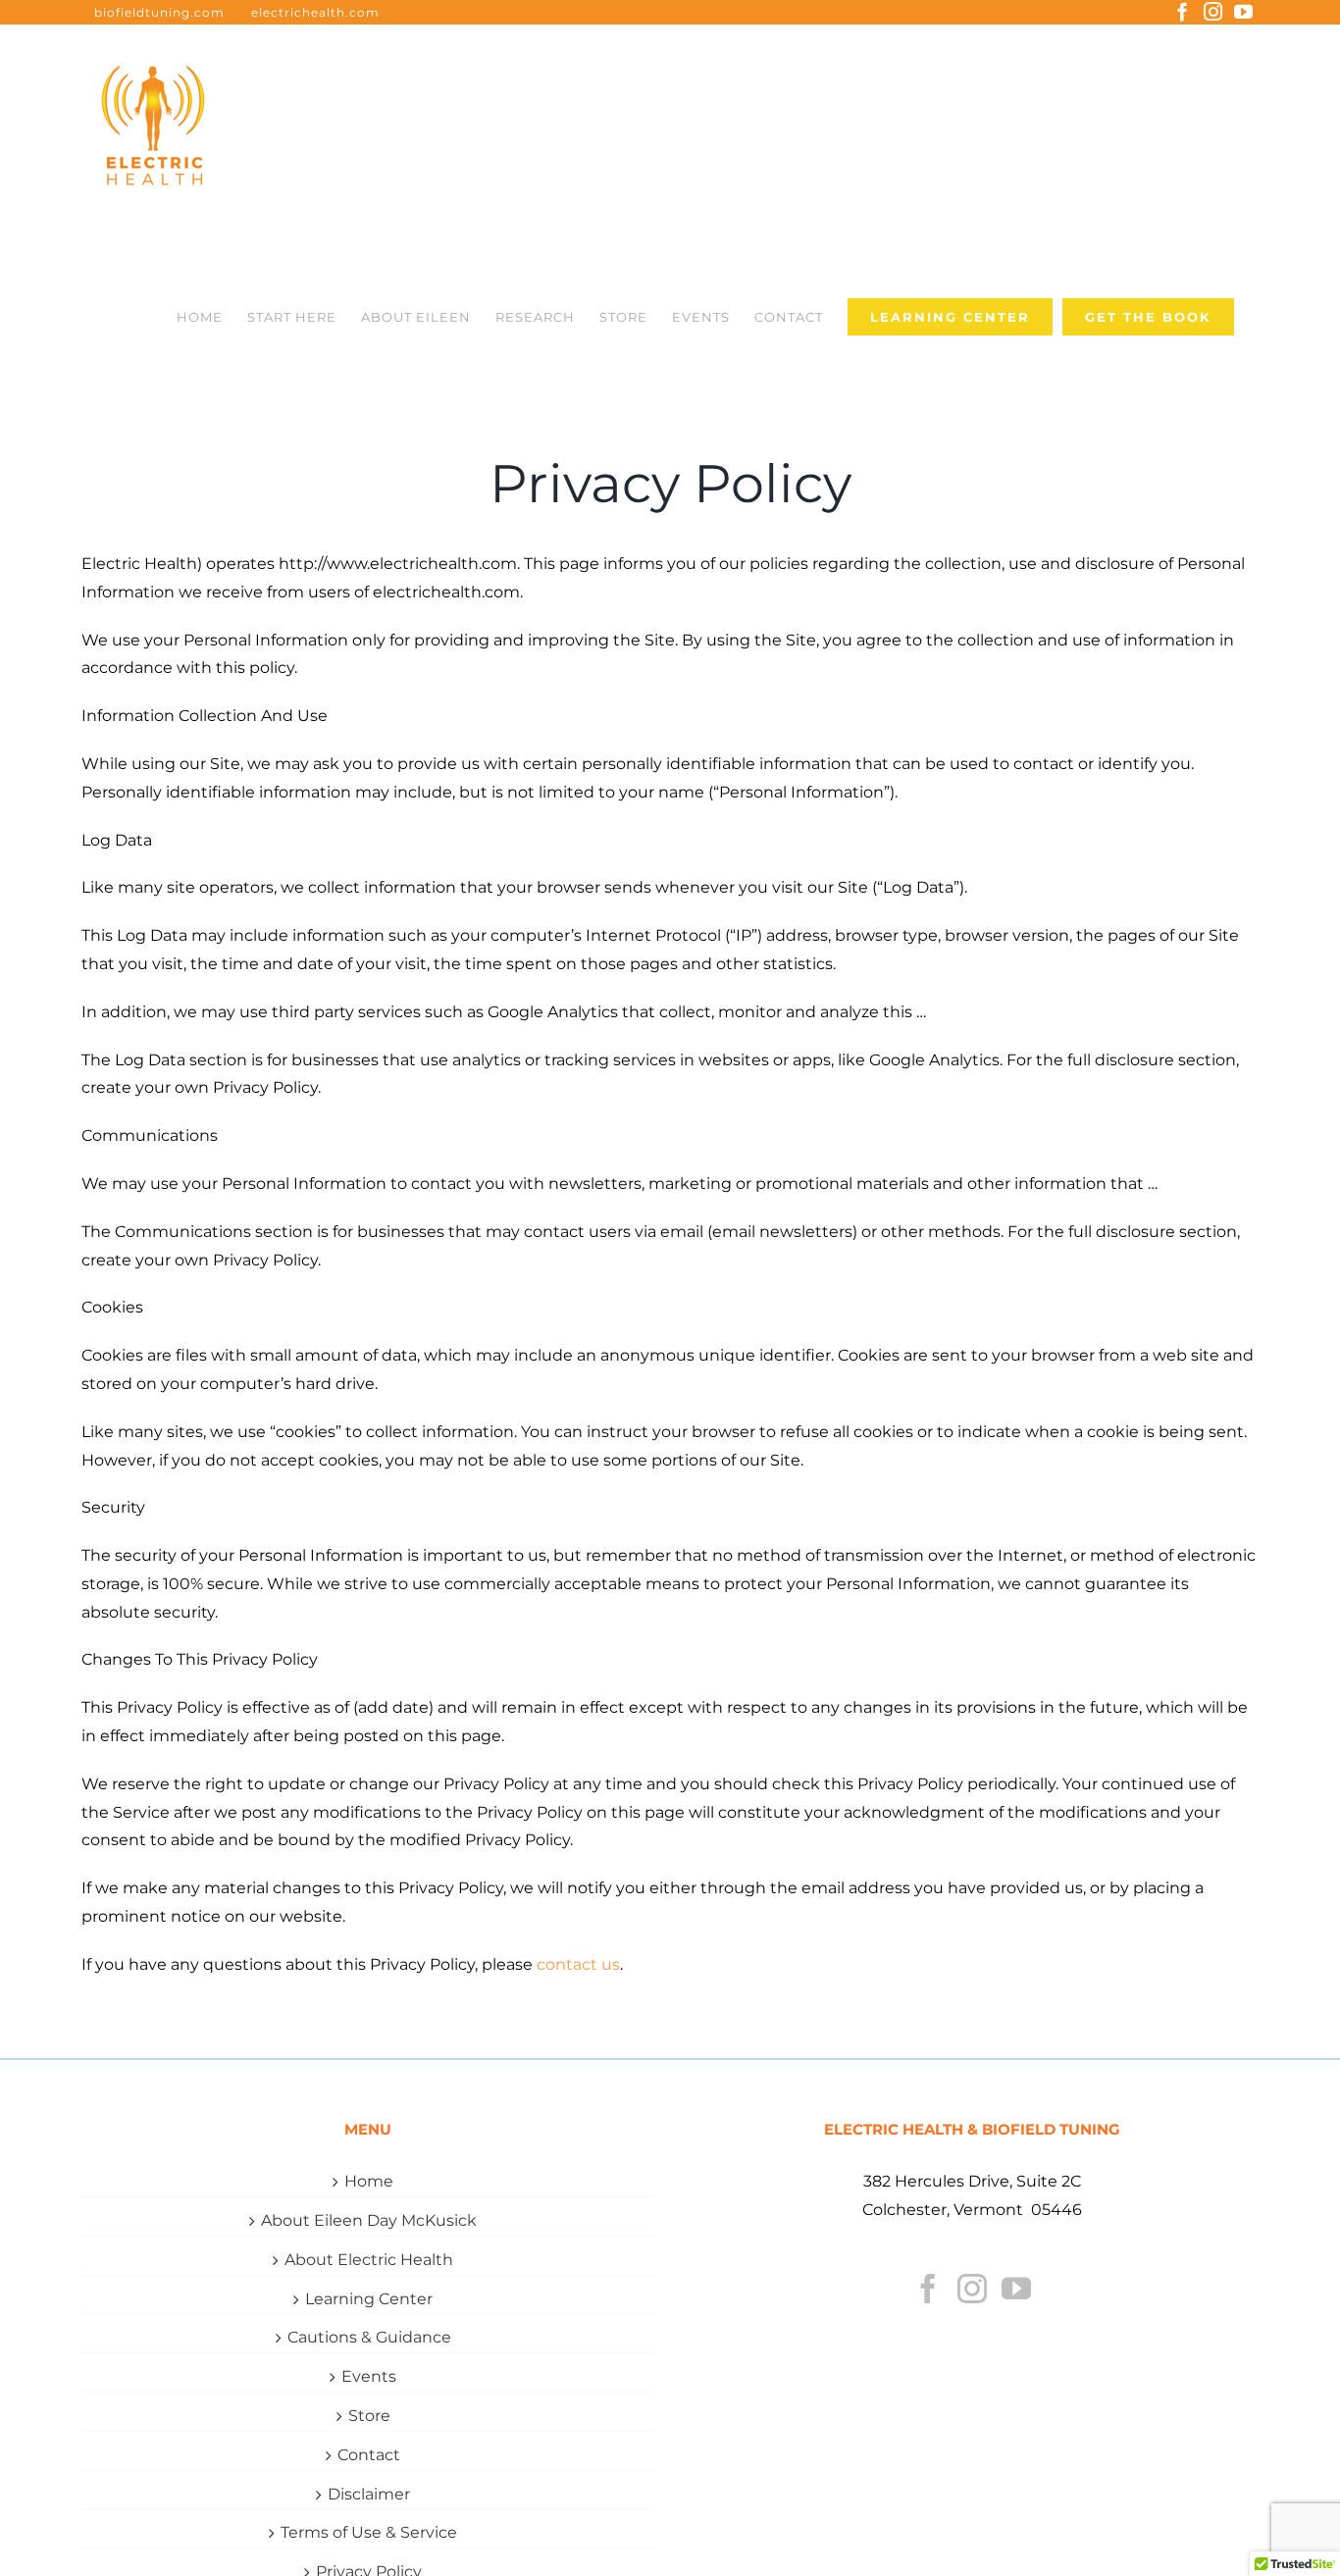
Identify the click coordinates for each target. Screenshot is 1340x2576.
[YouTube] (1016, 2289)
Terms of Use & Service (369, 2532)
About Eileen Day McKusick (369, 2220)
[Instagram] (972, 2289)
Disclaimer (369, 2494)
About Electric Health (369, 2260)
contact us (578, 1964)
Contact (369, 2455)
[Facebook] (928, 2289)
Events (369, 2376)
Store (369, 2416)
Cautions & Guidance (369, 2337)
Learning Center (369, 2299)
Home (369, 2181)
